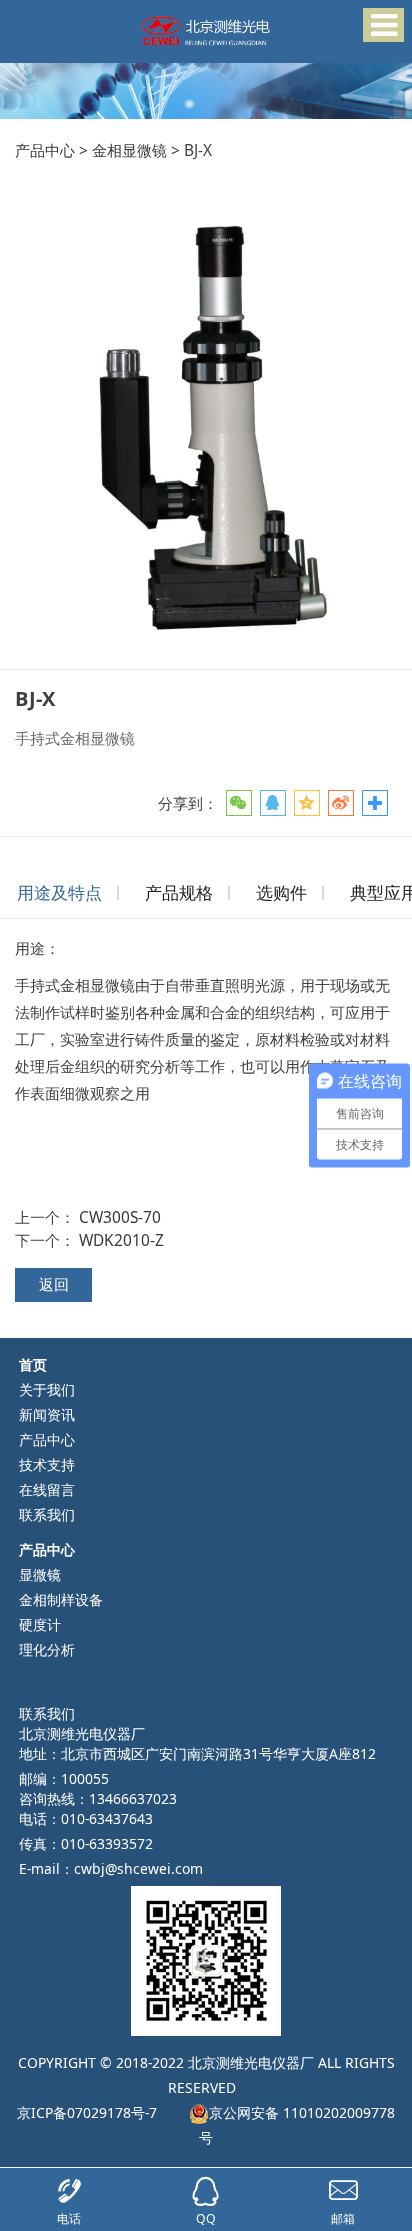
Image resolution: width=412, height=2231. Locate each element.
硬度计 (40, 1624)
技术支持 (47, 1464)
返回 (54, 1284)
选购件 (281, 892)
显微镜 (40, 1574)
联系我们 (47, 1514)
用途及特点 (59, 892)
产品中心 (45, 150)
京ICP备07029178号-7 (87, 2112)
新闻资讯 (47, 1414)
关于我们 (47, 1389)
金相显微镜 (129, 150)
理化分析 (47, 1649)
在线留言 (47, 1489)
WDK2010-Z (121, 1240)
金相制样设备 (61, 1599)
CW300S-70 (120, 1217)
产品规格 (179, 892)
